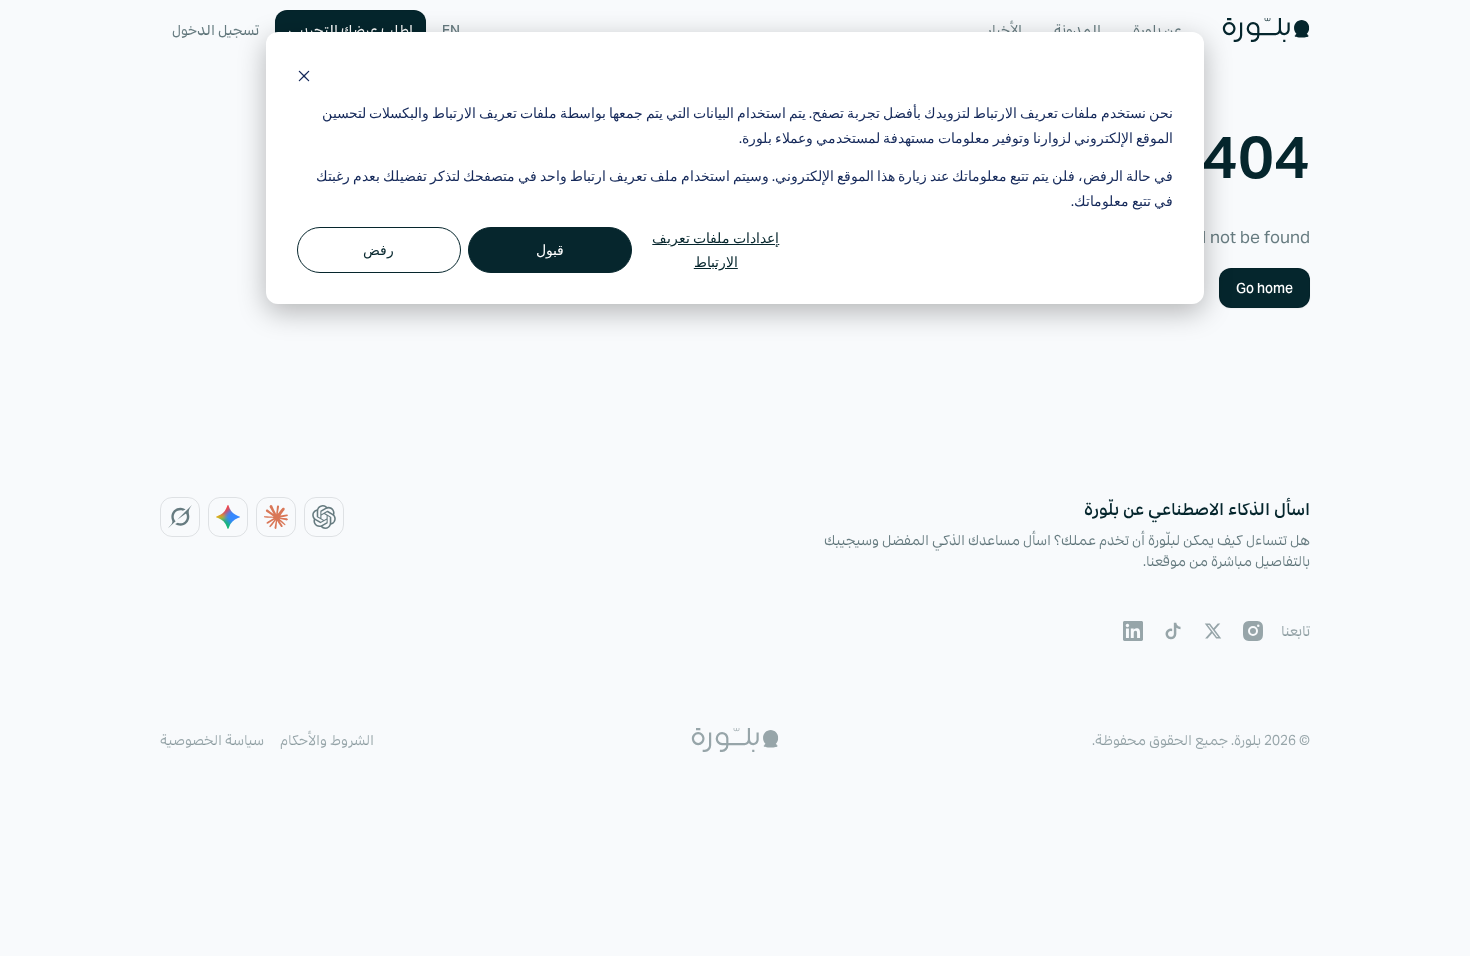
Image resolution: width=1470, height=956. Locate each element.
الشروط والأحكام (327, 740)
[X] (1213, 631)
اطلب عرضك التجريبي (350, 30)
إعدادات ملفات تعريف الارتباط (715, 250)
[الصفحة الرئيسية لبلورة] (1266, 30)
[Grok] (180, 517)
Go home (1264, 288)
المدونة (1077, 30)
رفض (378, 249)
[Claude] (276, 517)
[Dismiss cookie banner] (304, 75)
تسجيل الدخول (215, 30)
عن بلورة (1157, 30)
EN (451, 30)
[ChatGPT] (324, 517)
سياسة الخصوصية (212, 740)
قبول (550, 249)
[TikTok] (1173, 631)
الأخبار (1004, 30)
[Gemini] (228, 517)
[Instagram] (1253, 631)
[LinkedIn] (1133, 631)
